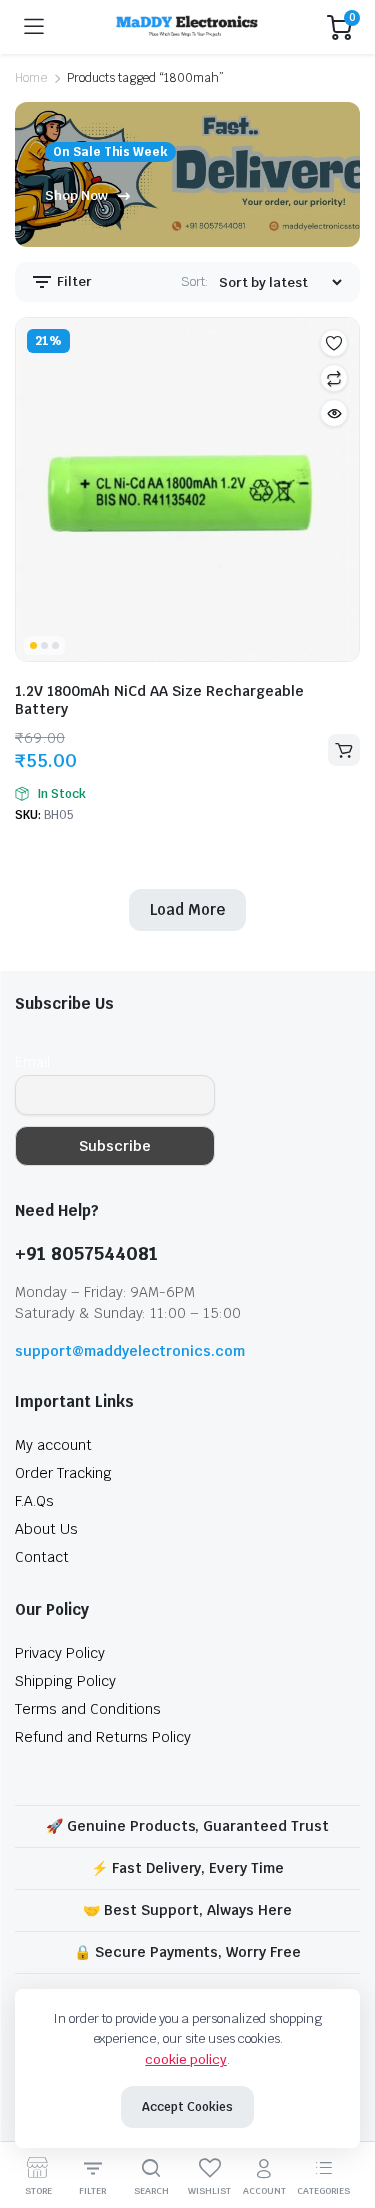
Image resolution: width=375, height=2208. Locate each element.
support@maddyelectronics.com (130, 1351)
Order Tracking (63, 1473)
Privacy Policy (60, 1653)
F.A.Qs (34, 1501)
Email (32, 1062)
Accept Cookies (187, 2107)
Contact (42, 1557)
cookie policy (186, 2059)
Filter (73, 281)
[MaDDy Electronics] (186, 27)
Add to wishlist (334, 343)
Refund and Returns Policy (103, 1737)
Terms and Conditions (88, 1709)
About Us (46, 1529)
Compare (334, 378)
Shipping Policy (65, 1681)
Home (31, 78)
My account (53, 1445)
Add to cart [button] (344, 750)
